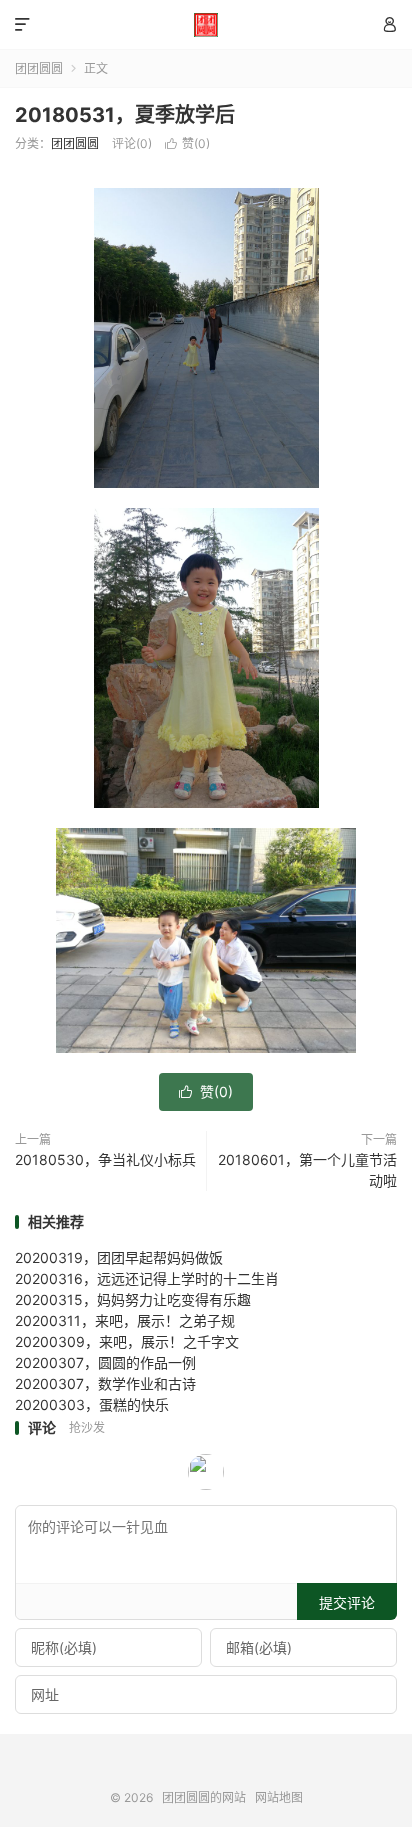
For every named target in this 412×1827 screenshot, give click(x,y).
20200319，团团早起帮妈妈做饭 (119, 1257)
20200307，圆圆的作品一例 (105, 1362)
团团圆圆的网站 (205, 25)
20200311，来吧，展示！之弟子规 (125, 1320)
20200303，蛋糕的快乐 (92, 1404)
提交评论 (347, 1602)
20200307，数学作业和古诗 (105, 1383)
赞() (187, 143)
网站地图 (279, 1797)
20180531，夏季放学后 (125, 115)
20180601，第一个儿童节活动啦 (307, 1170)
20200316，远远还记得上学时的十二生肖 (147, 1278)
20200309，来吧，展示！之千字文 (127, 1341)
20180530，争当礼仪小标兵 (105, 1159)
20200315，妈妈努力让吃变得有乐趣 (133, 1299)
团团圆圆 (39, 68)
